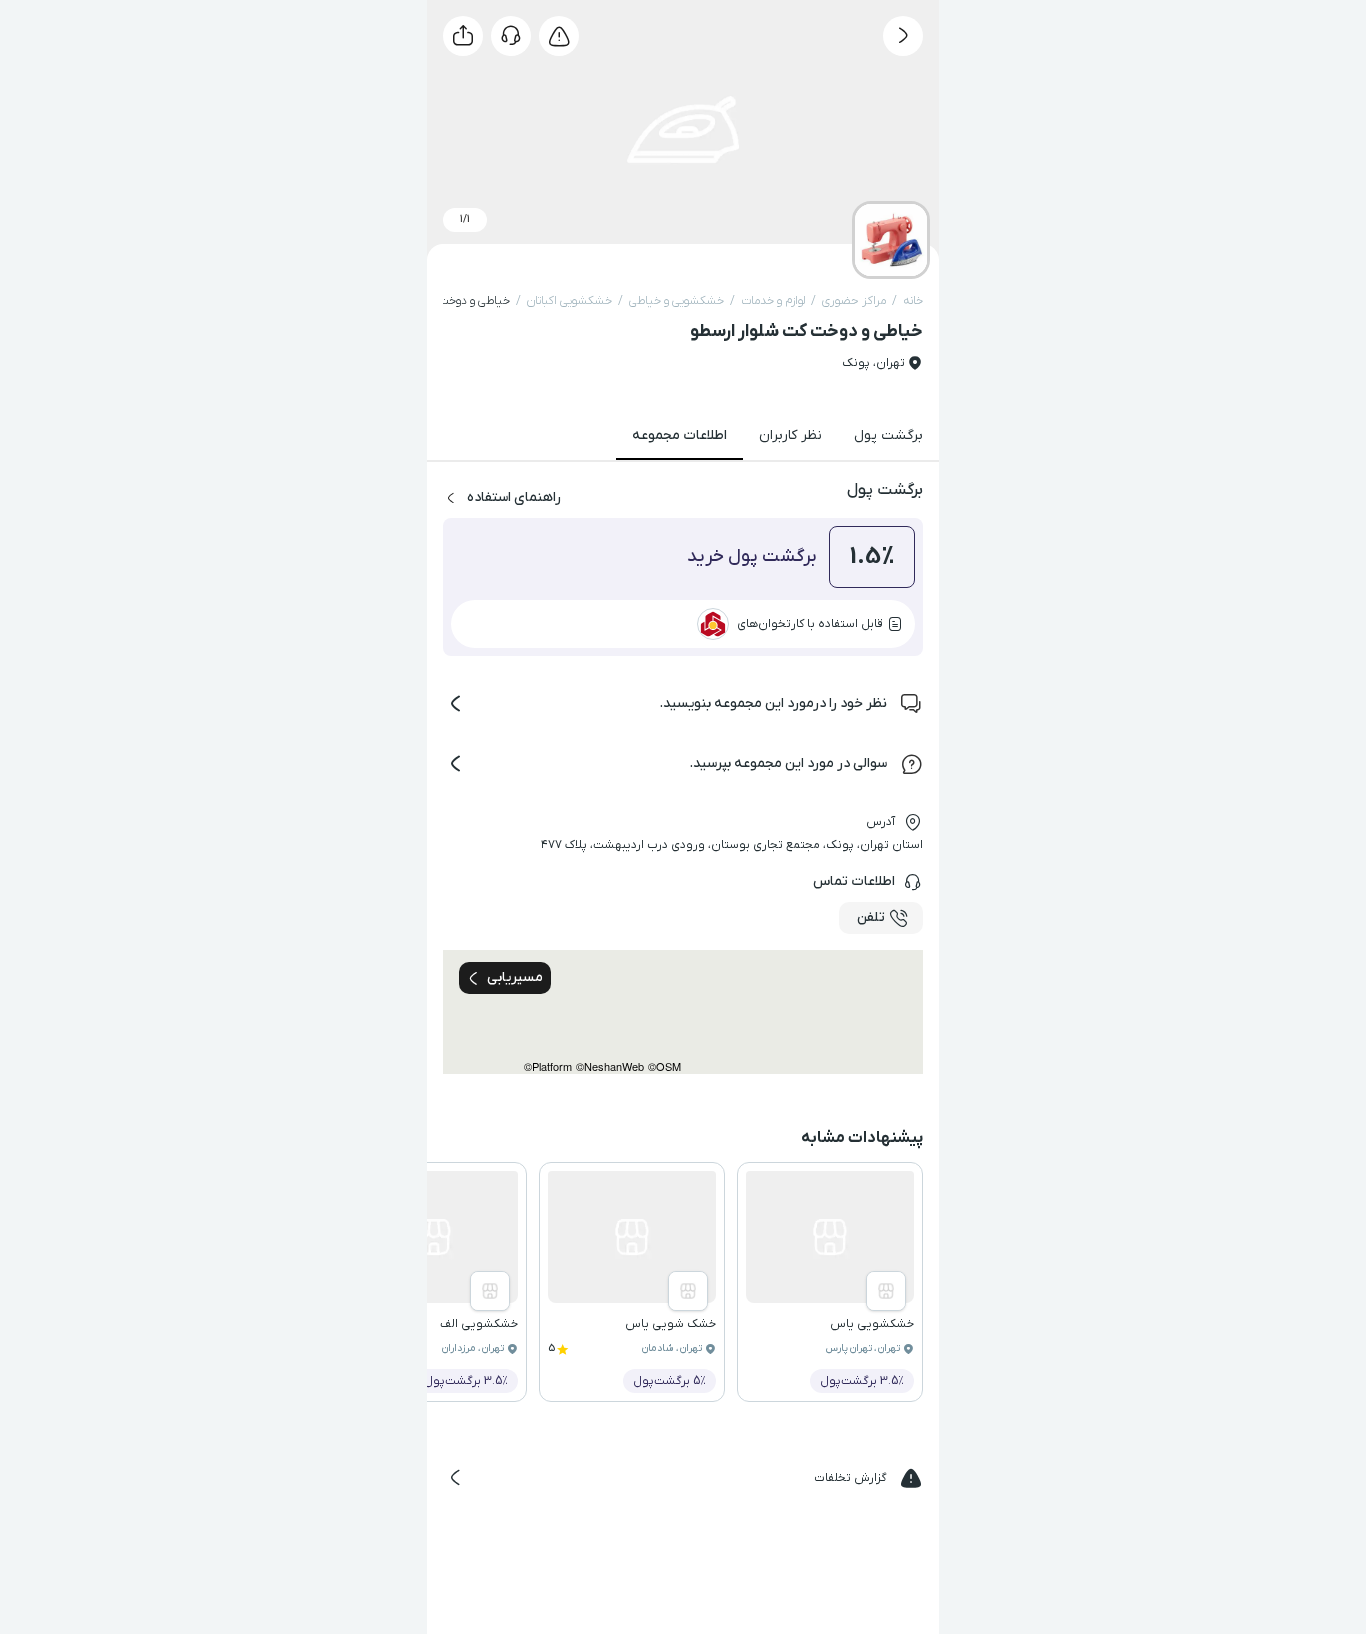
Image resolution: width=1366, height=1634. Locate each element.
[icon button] (903, 36)
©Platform (548, 1066)
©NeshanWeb (610, 1066)
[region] (683, 1012)
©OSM (664, 1066)
